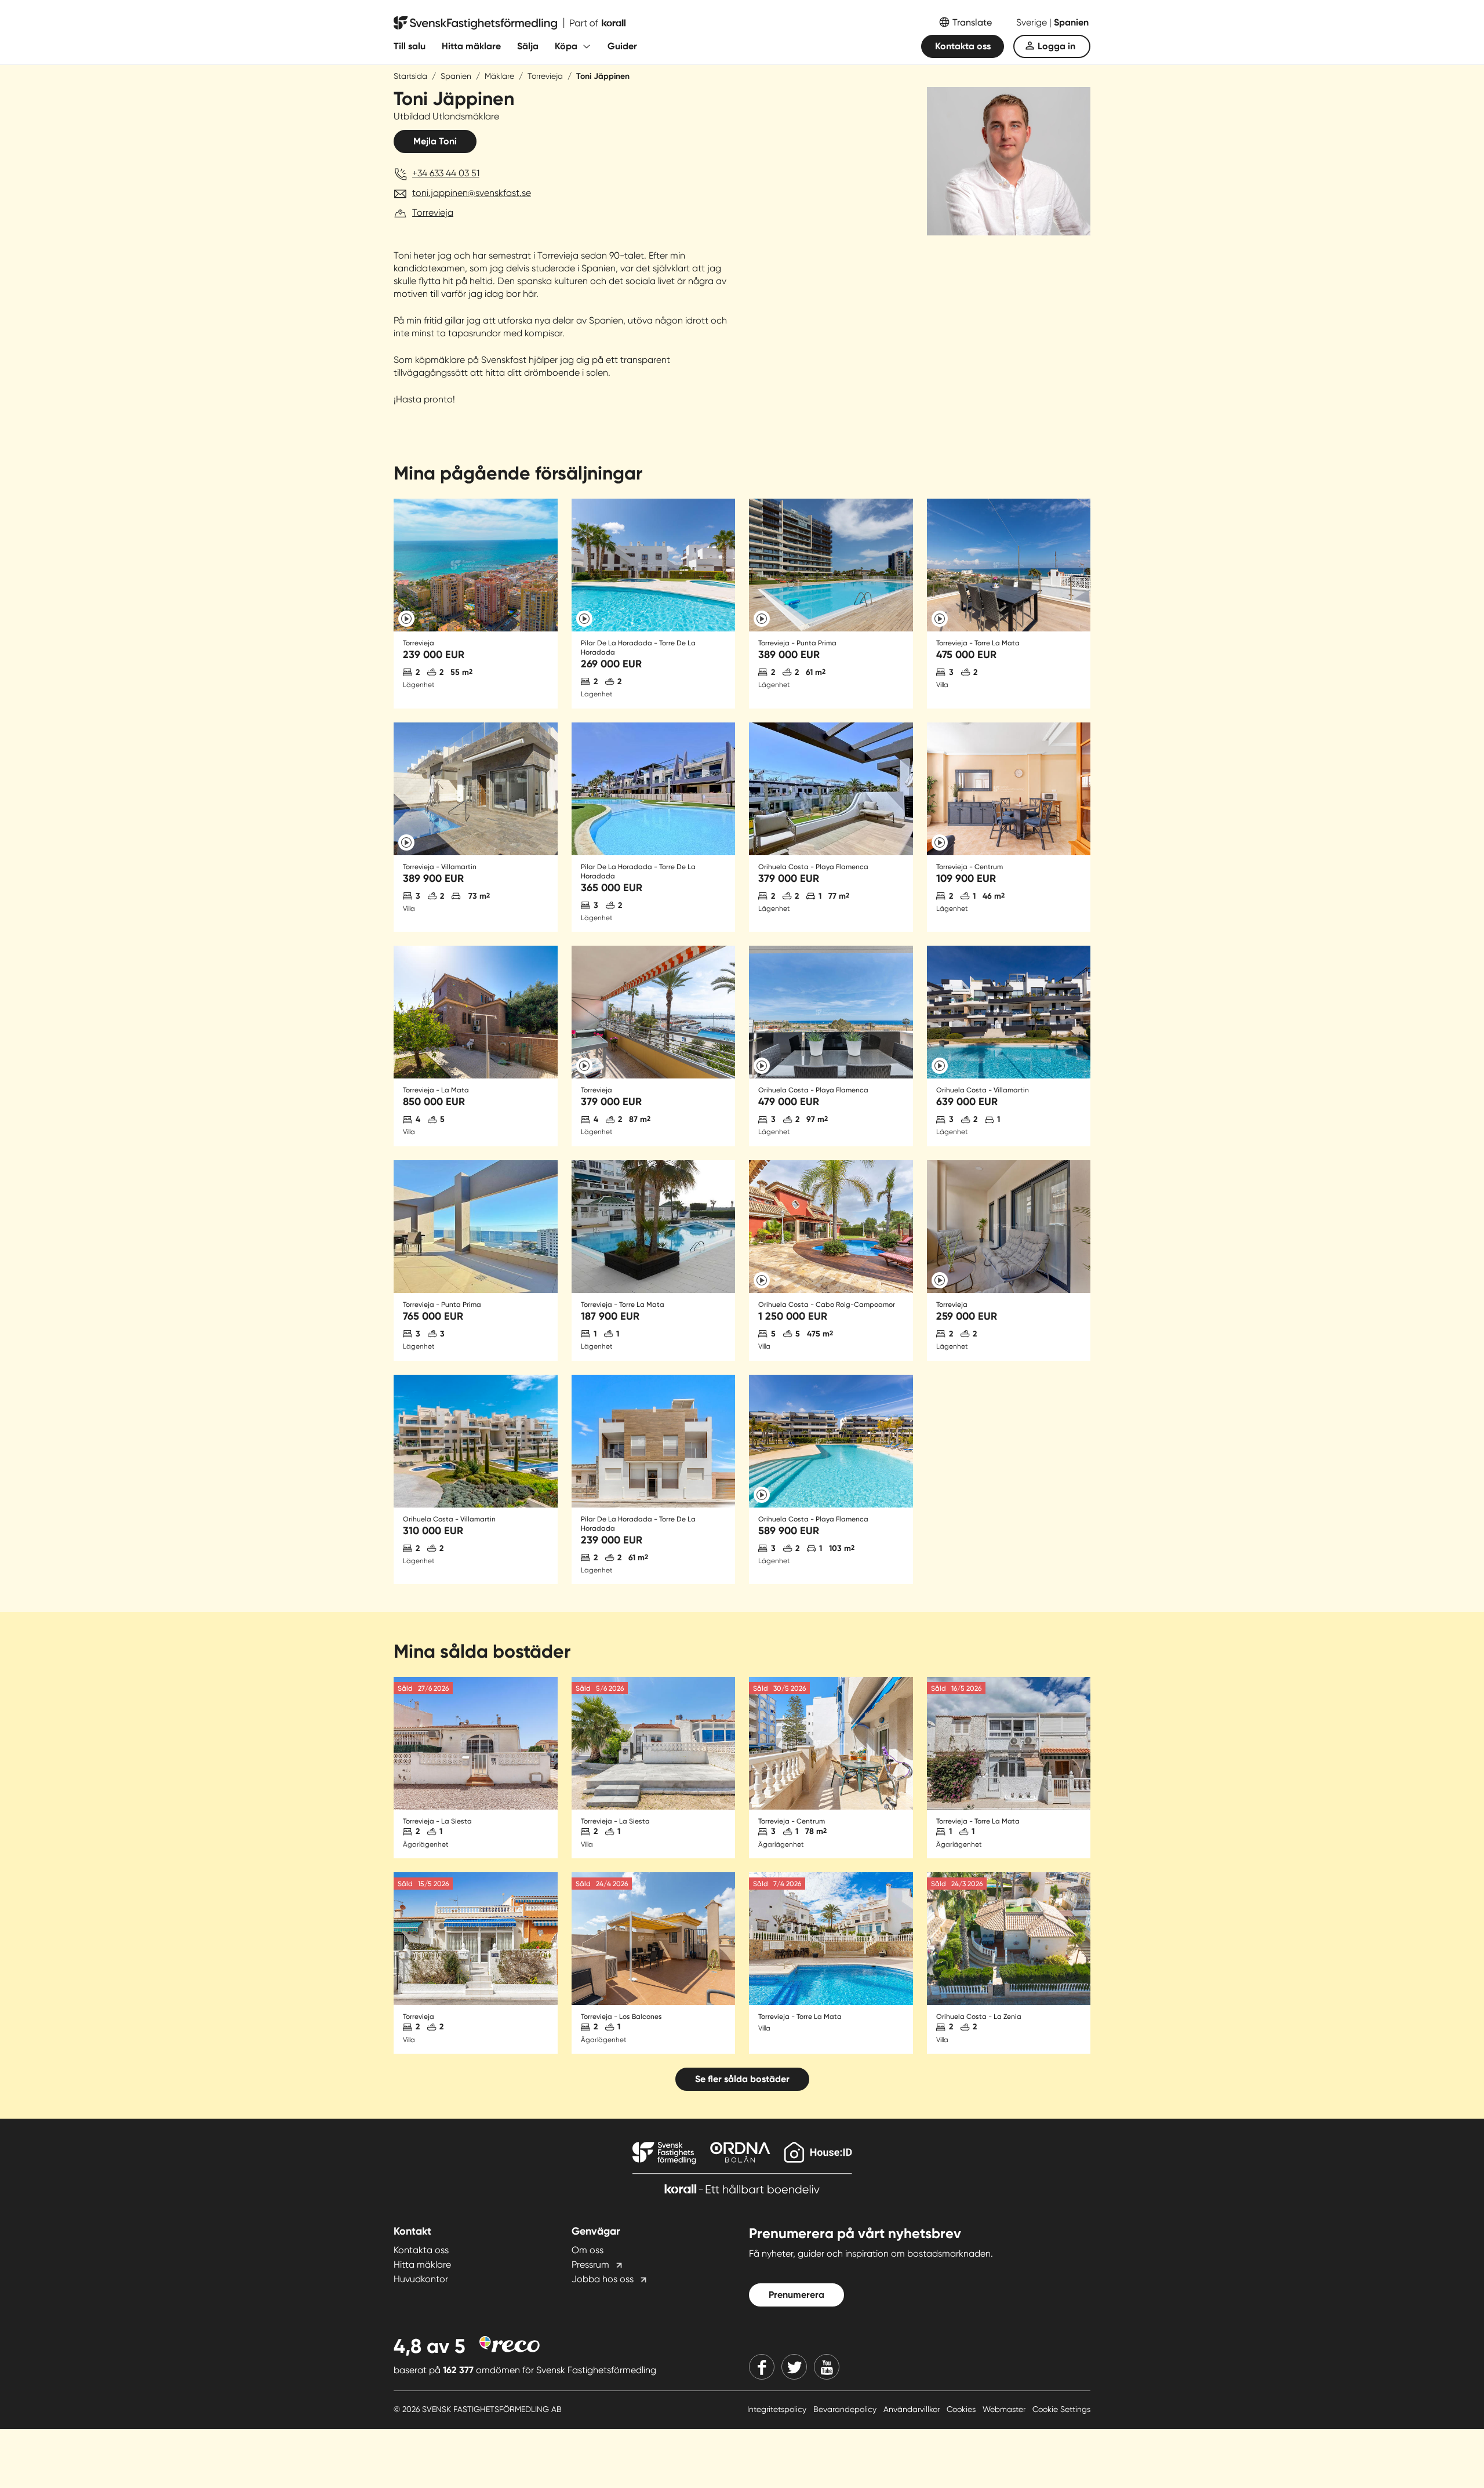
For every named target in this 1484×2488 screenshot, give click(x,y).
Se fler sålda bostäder (742, 2079)
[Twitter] (794, 2367)
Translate (972, 22)
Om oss (588, 2250)
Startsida (410, 76)
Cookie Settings (1061, 2409)
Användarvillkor (913, 2409)
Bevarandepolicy (846, 2409)
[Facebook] (762, 2367)
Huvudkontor (421, 2279)
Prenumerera (796, 2295)
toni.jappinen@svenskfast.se (472, 193)
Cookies (962, 2409)
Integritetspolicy (778, 2409)
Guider (622, 46)
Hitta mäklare (471, 46)
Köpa (566, 46)
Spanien (1071, 22)
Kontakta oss (963, 46)
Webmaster (1005, 2409)
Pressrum (590, 2264)
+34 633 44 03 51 (446, 173)
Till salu (410, 46)
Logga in (1056, 46)
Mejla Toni (435, 141)
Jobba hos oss (603, 2279)
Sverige (1033, 22)
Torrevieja (545, 76)
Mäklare (499, 76)
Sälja (528, 46)
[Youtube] (827, 2367)
